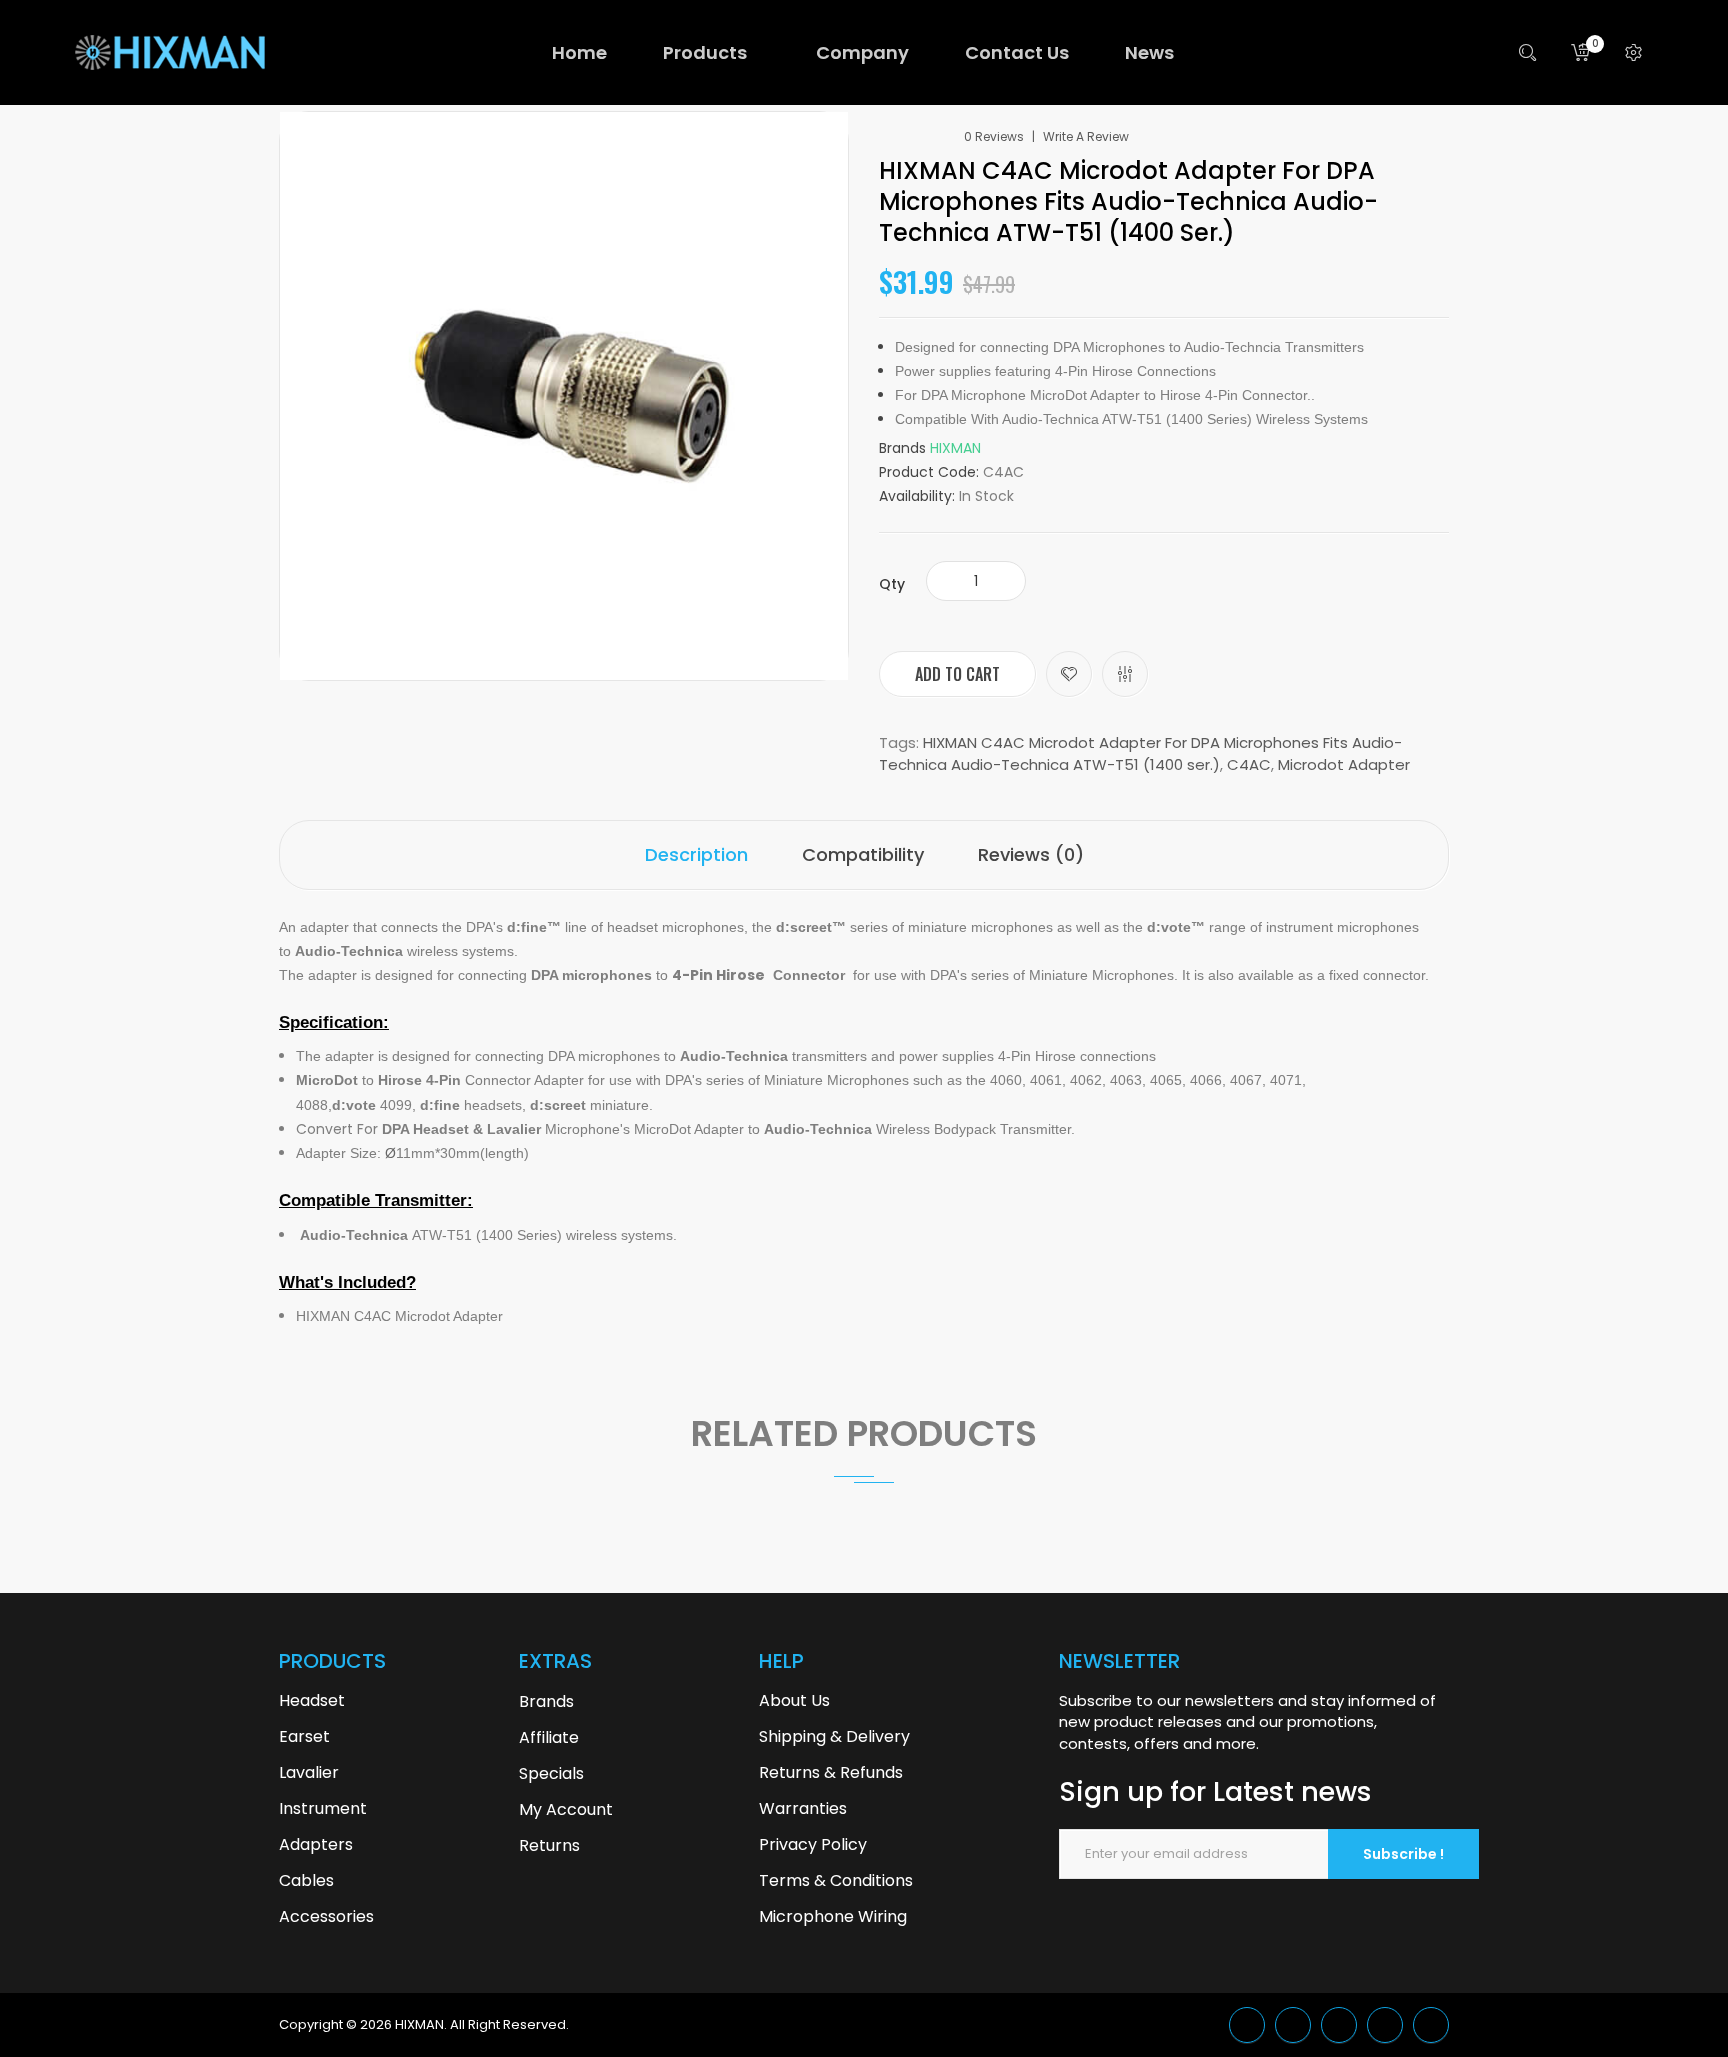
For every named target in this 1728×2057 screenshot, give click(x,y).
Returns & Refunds (831, 1772)
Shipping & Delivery (834, 1736)
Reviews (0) (1031, 854)
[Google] (1293, 2025)
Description (696, 854)
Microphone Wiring (833, 1916)
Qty (892, 584)
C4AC (1249, 764)
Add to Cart (957, 674)
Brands (546, 1701)
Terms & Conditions (836, 1880)
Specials (551, 1773)
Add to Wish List (1069, 674)
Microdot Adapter (1344, 764)
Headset (312, 1700)
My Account (566, 1809)
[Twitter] (1247, 2025)
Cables (306, 1880)
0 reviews (994, 137)
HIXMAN (955, 448)
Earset (304, 1736)
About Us (794, 1700)
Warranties (803, 1808)
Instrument (323, 1808)
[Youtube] (1385, 2025)
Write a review (1086, 137)
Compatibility (863, 854)
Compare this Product (1125, 674)
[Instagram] (1431, 2025)
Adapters (316, 1844)
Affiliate (549, 1737)
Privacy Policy (813, 1844)
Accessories (326, 1916)
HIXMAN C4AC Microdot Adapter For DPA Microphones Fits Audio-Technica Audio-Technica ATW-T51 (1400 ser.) (1140, 753)
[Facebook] (1339, 2025)
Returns (549, 1845)
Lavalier (309, 1772)
